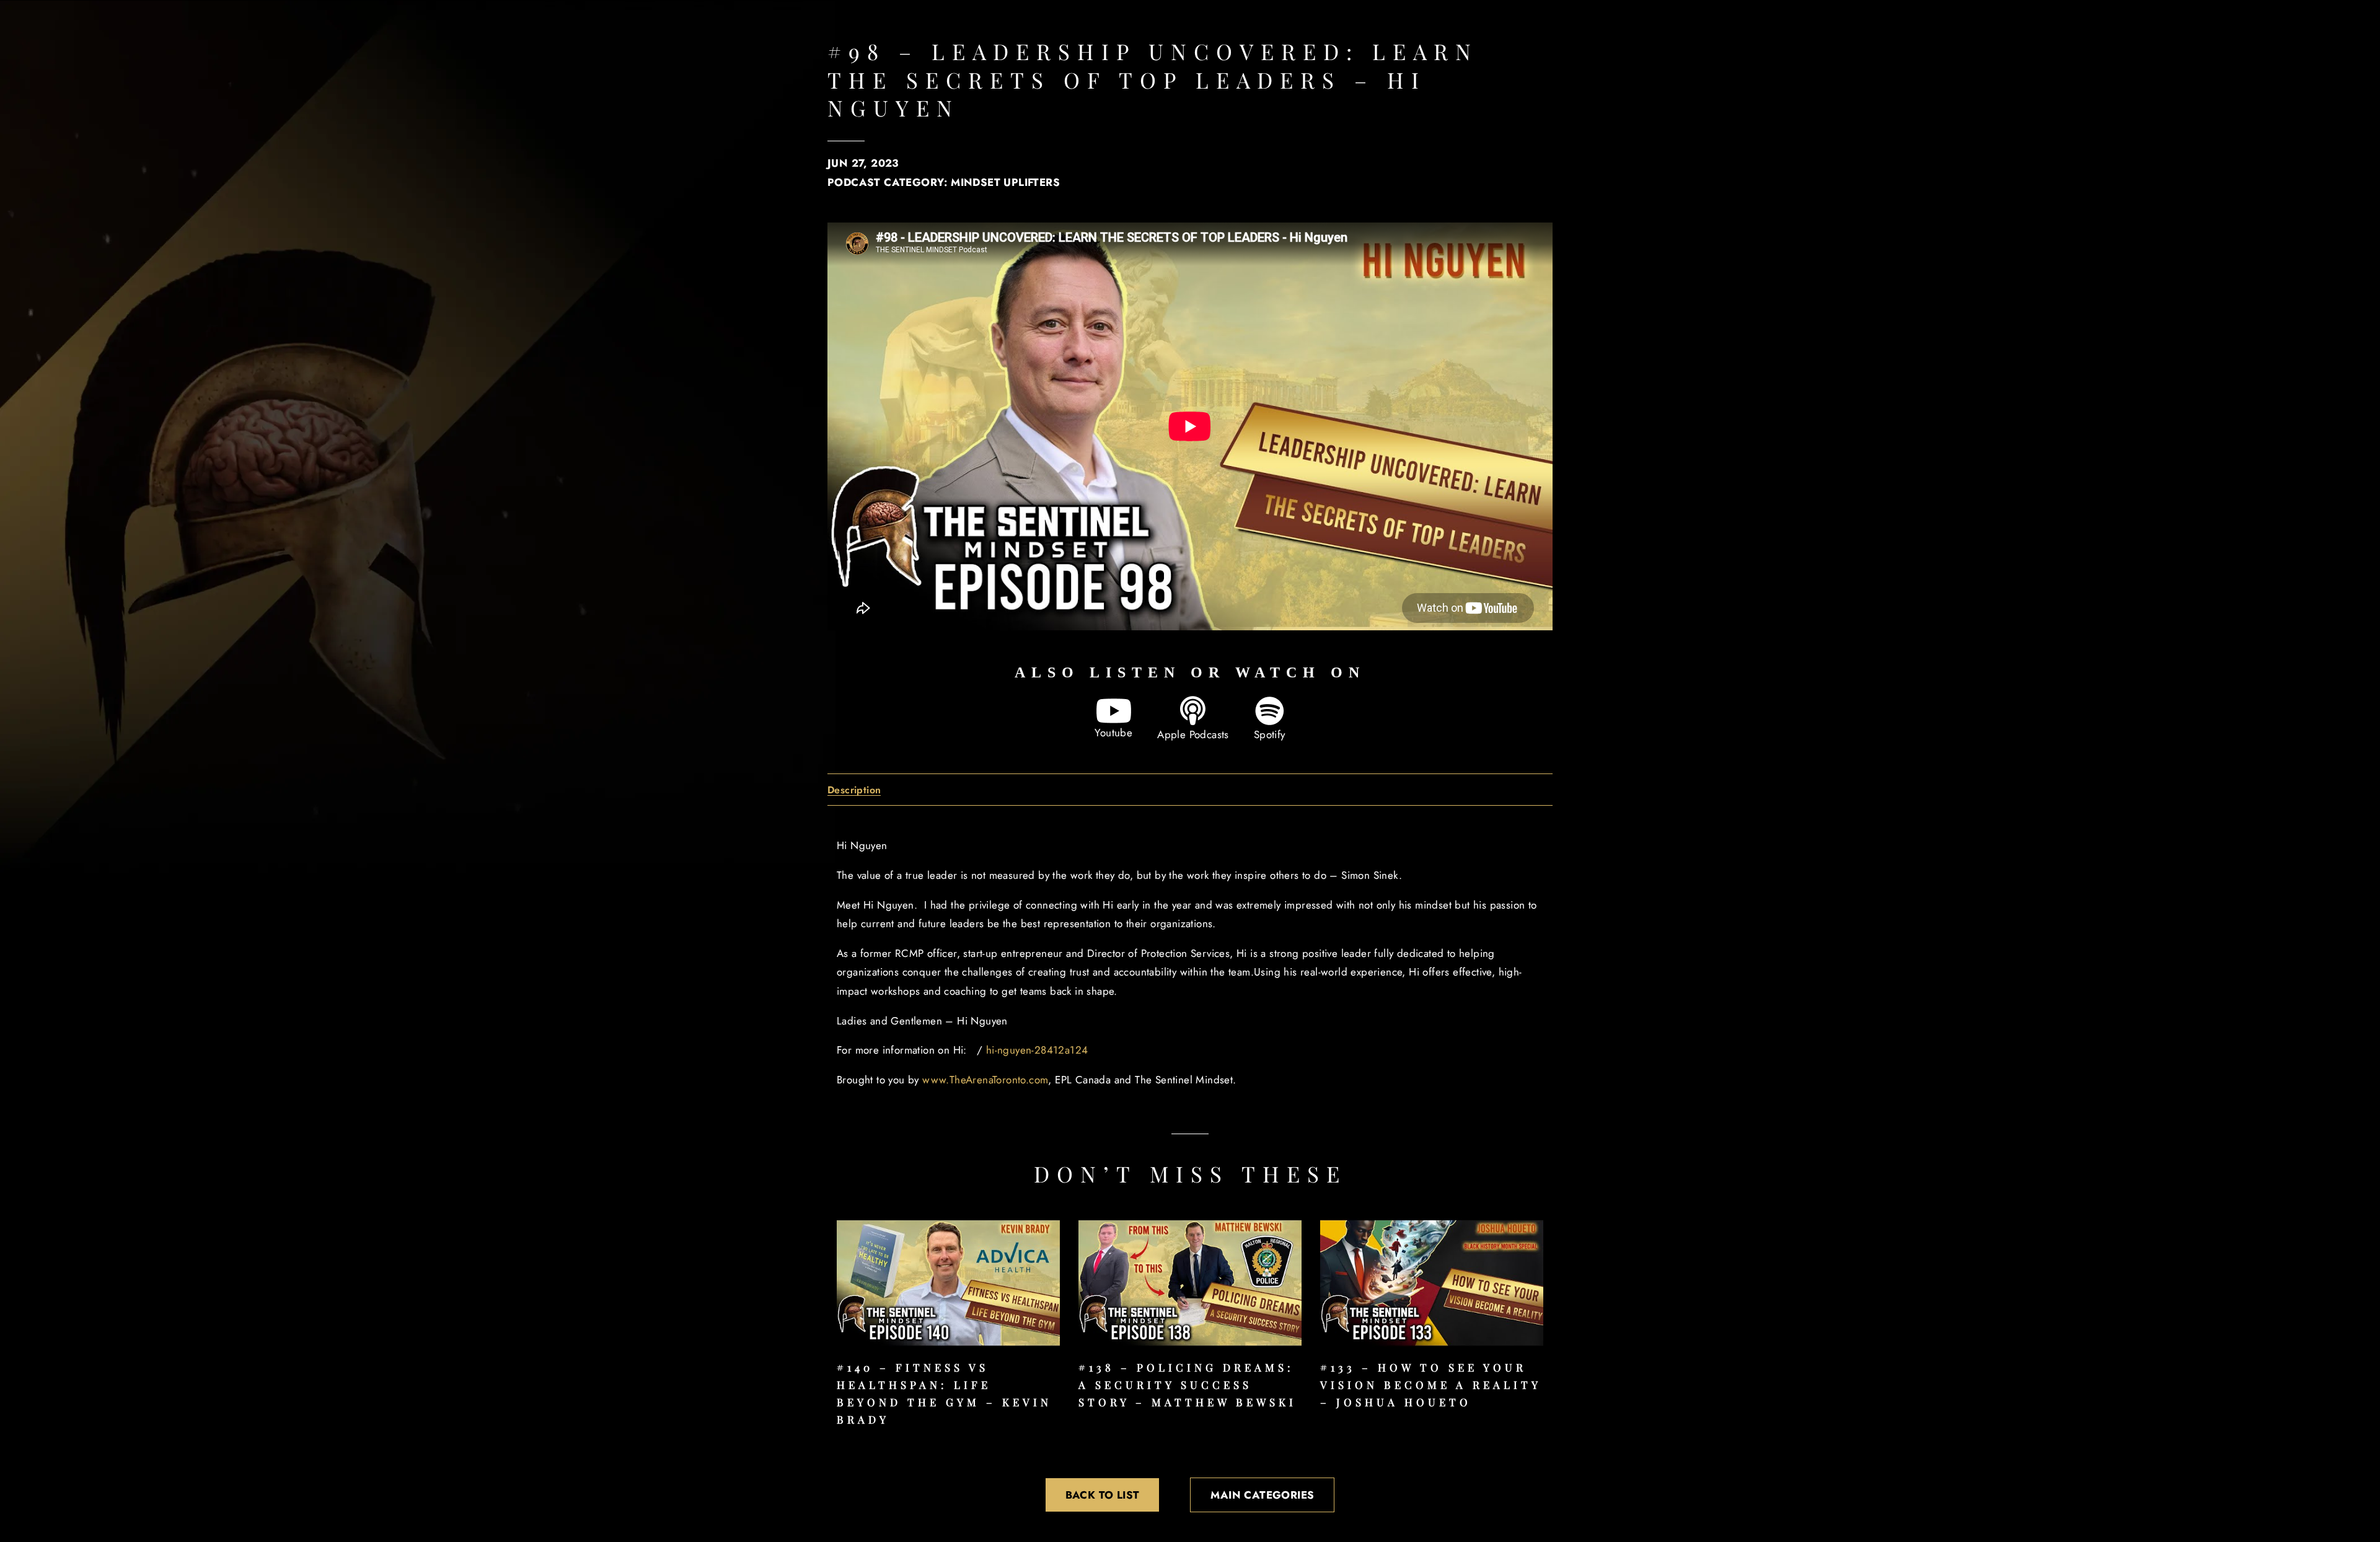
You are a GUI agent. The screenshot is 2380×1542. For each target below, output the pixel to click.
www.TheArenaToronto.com (985, 1080)
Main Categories (1262, 1495)
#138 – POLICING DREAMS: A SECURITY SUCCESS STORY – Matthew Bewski (1188, 1385)
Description (854, 791)
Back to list (1103, 1495)
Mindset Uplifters (1005, 182)
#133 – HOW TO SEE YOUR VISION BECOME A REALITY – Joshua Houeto (1430, 1385)
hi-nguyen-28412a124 (1037, 1050)
